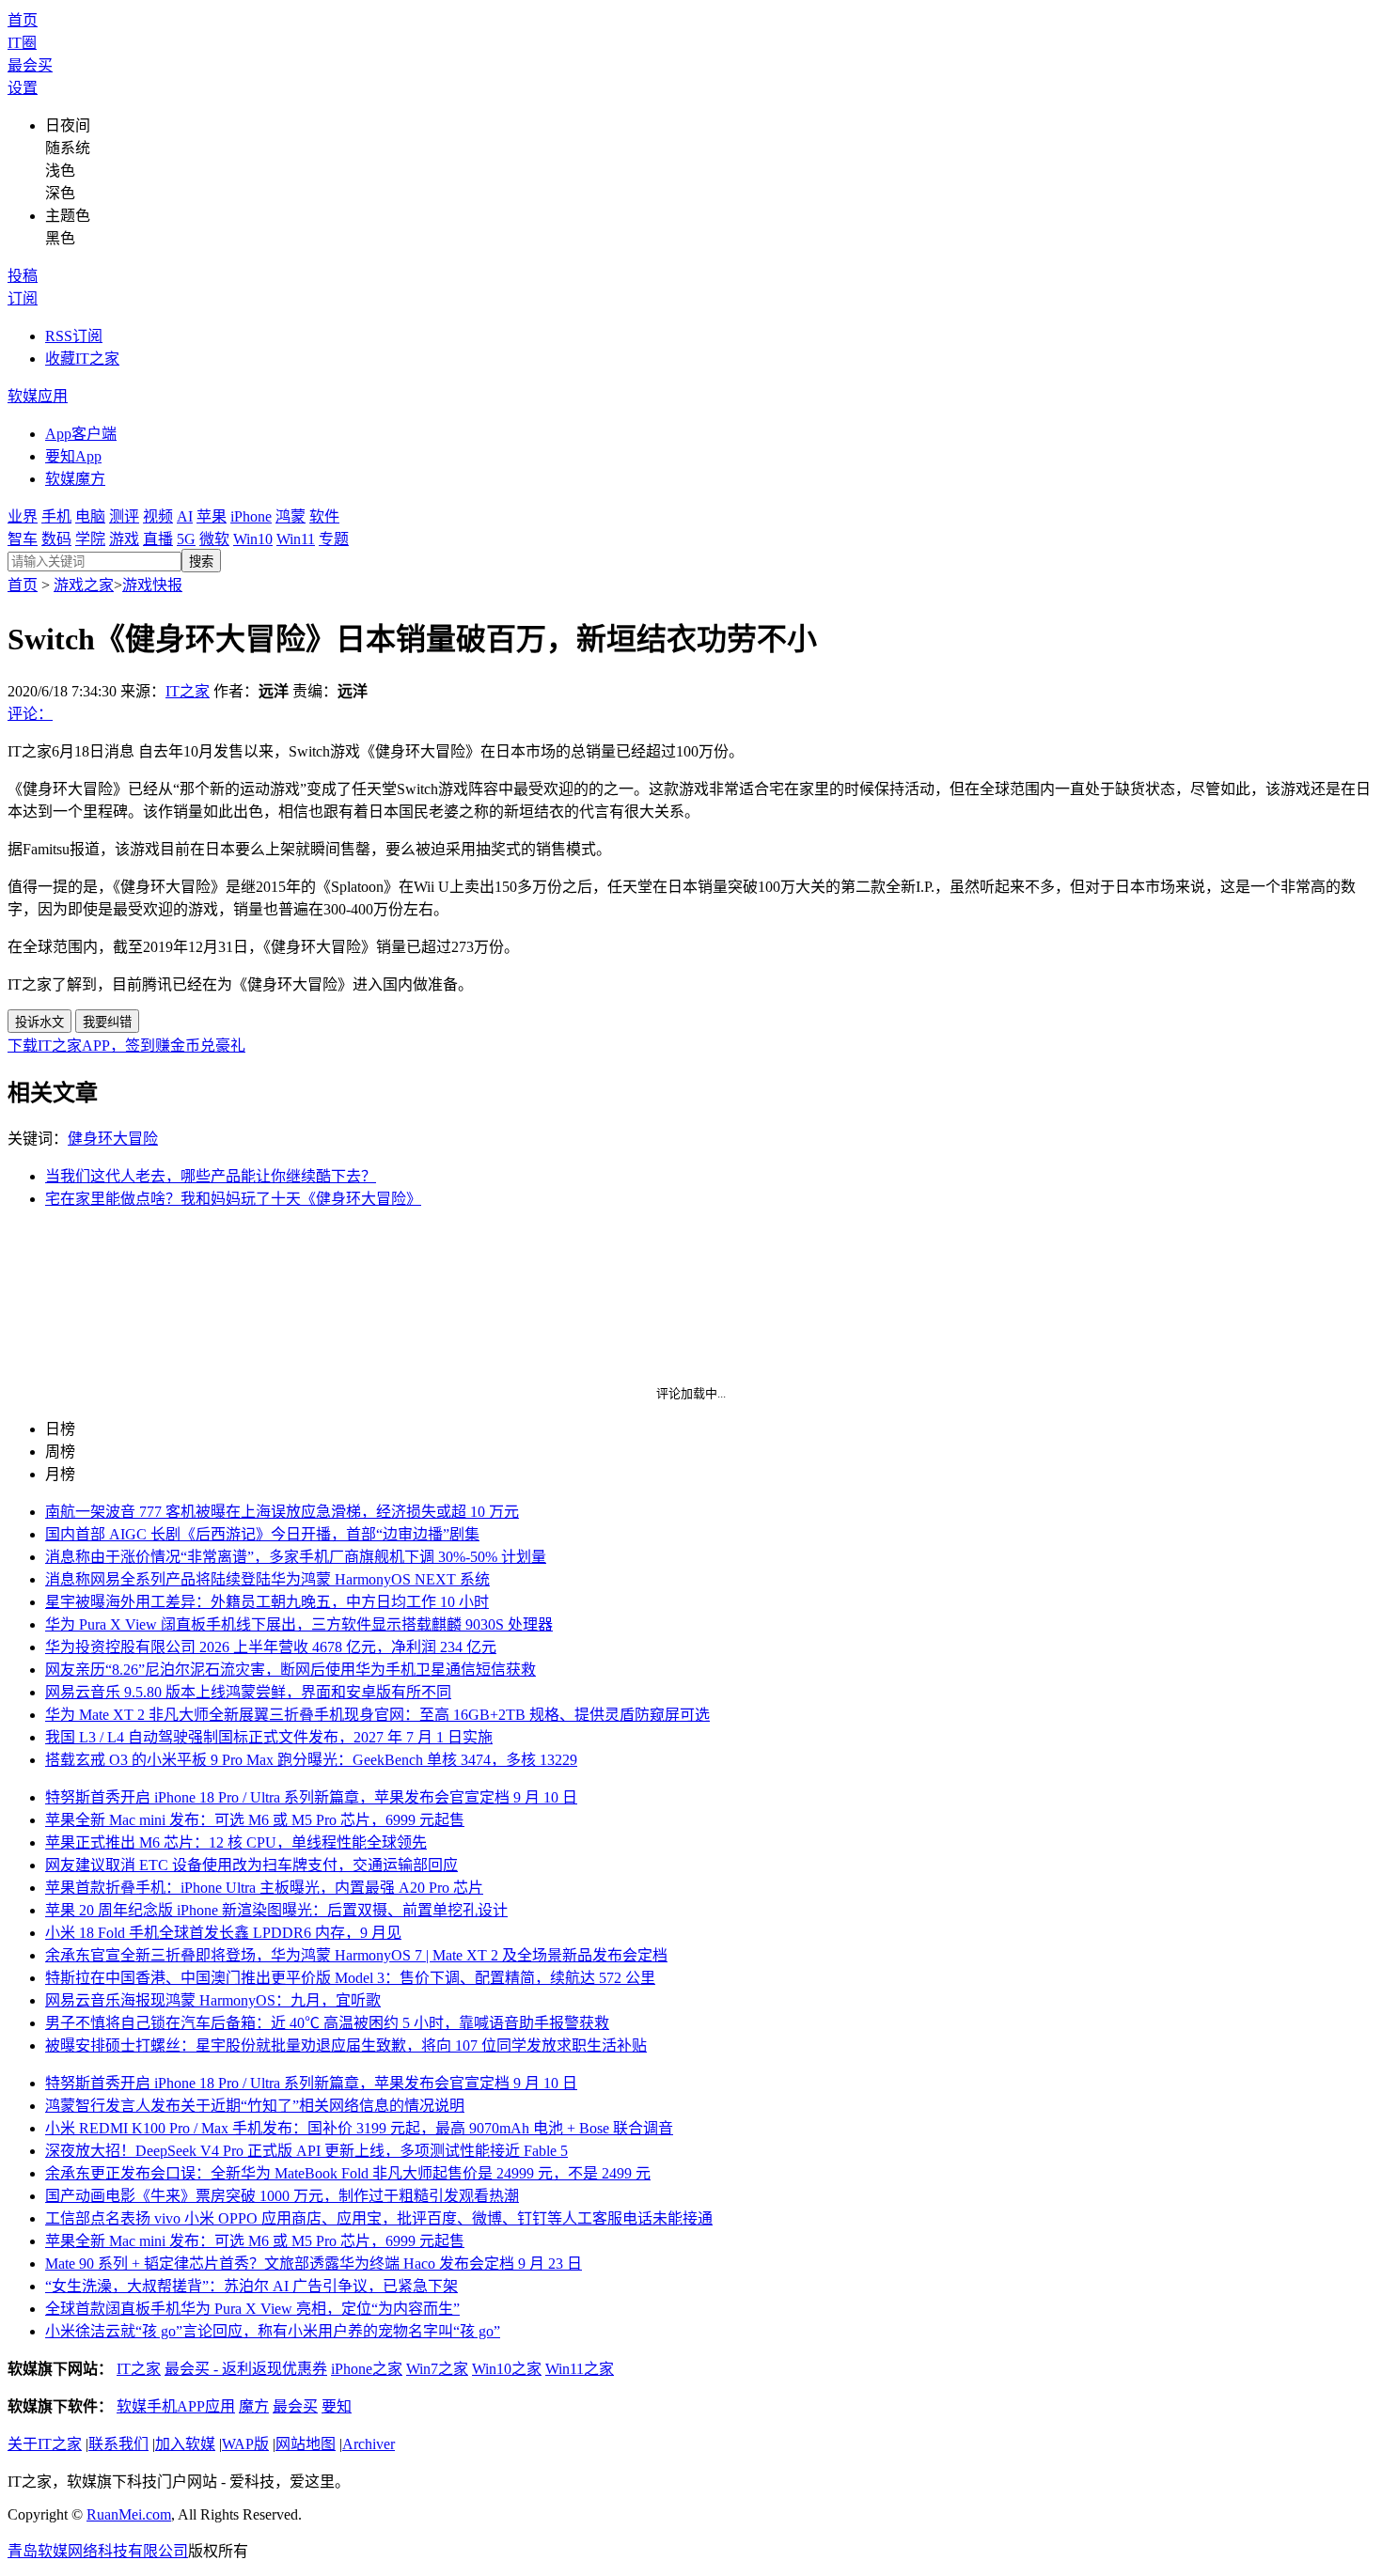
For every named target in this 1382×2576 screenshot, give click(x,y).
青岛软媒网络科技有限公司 (98, 2551)
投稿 (23, 276)
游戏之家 (84, 585)
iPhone (251, 516)
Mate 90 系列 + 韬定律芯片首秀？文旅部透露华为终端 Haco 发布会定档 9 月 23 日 (314, 2264)
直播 (158, 539)
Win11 (296, 539)
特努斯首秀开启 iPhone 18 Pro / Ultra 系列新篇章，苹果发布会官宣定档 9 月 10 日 (311, 1797)
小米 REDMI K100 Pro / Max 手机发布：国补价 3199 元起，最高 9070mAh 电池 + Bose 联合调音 (359, 2128)
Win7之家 (437, 2369)
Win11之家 (580, 2369)
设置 (23, 88)
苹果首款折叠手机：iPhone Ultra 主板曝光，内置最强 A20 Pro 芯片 (264, 1888)
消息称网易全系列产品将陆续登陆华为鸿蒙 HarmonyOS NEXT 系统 (267, 1579)
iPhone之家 (367, 2369)
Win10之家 (507, 2369)
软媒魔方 (75, 479)
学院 (90, 539)
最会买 (30, 65)
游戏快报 (152, 585)
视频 (158, 516)
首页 (23, 20)
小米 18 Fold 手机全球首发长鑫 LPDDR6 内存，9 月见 (223, 1933)
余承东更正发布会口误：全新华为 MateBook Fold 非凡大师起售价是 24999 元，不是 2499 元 (348, 2173)
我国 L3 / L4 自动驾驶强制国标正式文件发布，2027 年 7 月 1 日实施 (269, 1737)
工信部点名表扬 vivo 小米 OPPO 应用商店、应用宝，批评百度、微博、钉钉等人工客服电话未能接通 (379, 2218)
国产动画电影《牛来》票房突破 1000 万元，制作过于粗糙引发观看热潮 (282, 2196)
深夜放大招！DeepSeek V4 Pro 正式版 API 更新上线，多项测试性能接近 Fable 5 (306, 2151)
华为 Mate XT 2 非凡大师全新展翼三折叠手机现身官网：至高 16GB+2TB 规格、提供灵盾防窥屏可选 (377, 1715)
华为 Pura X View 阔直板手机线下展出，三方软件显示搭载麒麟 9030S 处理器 (299, 1624)
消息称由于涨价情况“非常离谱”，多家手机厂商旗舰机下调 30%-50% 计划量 (296, 1557)
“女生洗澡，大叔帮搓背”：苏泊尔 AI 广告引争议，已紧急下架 (251, 2286)
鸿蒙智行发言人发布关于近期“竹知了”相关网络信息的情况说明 (255, 2106)
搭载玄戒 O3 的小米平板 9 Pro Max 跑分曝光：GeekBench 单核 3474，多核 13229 (311, 1760)
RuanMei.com (129, 2514)
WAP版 (245, 2444)
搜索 (201, 562)
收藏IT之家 (82, 359)
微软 (214, 539)
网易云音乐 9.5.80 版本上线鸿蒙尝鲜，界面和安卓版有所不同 (248, 1692)
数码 (56, 539)
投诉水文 (39, 1022)
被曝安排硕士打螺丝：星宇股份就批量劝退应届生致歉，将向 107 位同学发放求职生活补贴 (346, 2045)
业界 (23, 516)
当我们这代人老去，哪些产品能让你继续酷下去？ (211, 1176)
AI (185, 516)
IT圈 (22, 43)
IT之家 (188, 691)
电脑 (90, 516)
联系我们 (118, 2444)
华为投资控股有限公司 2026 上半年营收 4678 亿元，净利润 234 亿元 (271, 1647)
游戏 (124, 539)
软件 (324, 516)
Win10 (253, 539)
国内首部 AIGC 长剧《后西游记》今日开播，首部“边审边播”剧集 (262, 1534)
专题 (334, 539)
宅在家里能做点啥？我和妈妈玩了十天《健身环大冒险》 (233, 1199)
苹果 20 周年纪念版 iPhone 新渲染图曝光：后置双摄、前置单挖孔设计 (276, 1910)
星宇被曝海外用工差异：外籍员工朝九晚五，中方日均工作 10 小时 (267, 1602)
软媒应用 (38, 396)
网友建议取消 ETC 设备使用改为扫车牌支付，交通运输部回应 (251, 1865)
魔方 (254, 2406)
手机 (56, 516)
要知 (337, 2406)
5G (186, 539)
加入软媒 (185, 2444)
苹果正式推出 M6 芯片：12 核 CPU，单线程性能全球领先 (236, 1842)
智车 (23, 539)
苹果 (212, 516)
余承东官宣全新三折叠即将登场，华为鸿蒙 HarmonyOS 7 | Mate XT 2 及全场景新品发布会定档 (356, 1955)
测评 (124, 516)
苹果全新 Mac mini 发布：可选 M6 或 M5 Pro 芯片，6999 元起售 (255, 1820)
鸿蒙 (291, 516)
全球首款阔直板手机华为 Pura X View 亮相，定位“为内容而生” (252, 2309)
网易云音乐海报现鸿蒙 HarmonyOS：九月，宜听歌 (213, 2000)
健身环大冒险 (113, 1139)
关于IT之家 (45, 2444)
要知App (73, 456)
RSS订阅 (74, 336)
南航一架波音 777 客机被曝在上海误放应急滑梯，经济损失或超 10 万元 (282, 1512)
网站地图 (306, 2444)
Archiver (369, 2444)
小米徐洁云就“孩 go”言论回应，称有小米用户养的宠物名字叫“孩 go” (273, 2331)
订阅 (23, 298)
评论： (30, 714)
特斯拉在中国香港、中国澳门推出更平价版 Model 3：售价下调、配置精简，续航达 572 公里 (350, 1978)
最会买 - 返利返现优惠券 (246, 2369)
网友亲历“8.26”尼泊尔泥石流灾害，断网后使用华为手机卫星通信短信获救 (291, 1670)
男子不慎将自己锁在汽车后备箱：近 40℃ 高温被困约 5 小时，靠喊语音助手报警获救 (327, 2023)
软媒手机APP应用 (176, 2406)
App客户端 (81, 434)
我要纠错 (107, 1022)
